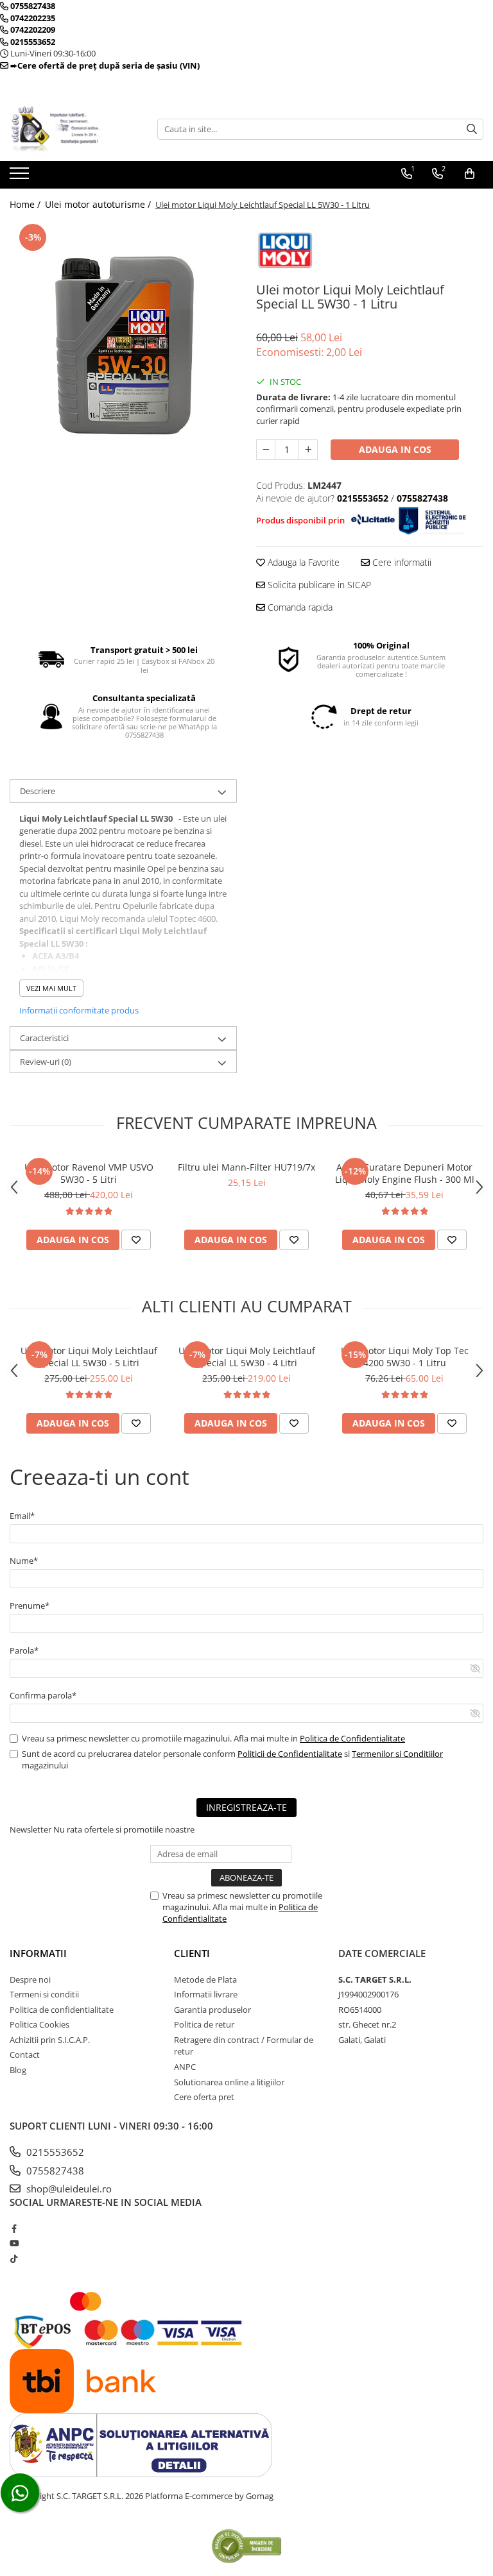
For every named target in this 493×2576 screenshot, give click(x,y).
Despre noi (30, 1979)
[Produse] (21, 177)
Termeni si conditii (44, 1994)
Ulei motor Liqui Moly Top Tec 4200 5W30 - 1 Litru (405, 1357)
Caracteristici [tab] (44, 1038)
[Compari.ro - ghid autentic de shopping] (246, 2546)
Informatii (38, 1953)
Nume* (24, 1561)
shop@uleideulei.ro (68, 2189)
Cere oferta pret (204, 2097)
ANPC (185, 2067)
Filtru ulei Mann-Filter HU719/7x (246, 1167)
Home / (26, 204)
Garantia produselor (212, 2010)
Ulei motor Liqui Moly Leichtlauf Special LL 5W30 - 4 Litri (247, 1357)
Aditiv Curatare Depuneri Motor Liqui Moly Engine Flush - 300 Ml (405, 1173)
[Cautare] (472, 129)
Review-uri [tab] (46, 1062)
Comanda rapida (299, 607)
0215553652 (54, 2152)
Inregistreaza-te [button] (246, 1807)
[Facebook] (14, 2228)
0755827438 (54, 2171)
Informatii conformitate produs (79, 1010)
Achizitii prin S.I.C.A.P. (50, 2040)
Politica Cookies (39, 2024)
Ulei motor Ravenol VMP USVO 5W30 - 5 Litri (89, 1173)
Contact (25, 2055)
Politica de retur (204, 2024)
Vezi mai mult (51, 988)
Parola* (24, 1650)
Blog (18, 2070)
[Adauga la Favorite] (136, 1240)
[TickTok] (14, 2258)
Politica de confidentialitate (62, 2010)
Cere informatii (401, 562)
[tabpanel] (123, 334)
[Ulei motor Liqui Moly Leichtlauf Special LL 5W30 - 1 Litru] (123, 334)
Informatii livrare (206, 1994)
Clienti (192, 1953)
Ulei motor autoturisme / (99, 204)
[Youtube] (14, 2243)
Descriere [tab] (38, 791)
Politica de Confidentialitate (352, 1738)
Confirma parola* (43, 1695)
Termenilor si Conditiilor (397, 1754)
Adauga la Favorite (302, 562)
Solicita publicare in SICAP (318, 585)
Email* (22, 1516)
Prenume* (30, 1606)
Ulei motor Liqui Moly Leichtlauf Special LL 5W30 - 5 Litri (89, 1357)
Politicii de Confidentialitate (290, 1754)
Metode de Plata (205, 1979)
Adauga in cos (395, 449)
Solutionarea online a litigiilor (229, 2082)
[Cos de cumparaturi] (470, 174)
